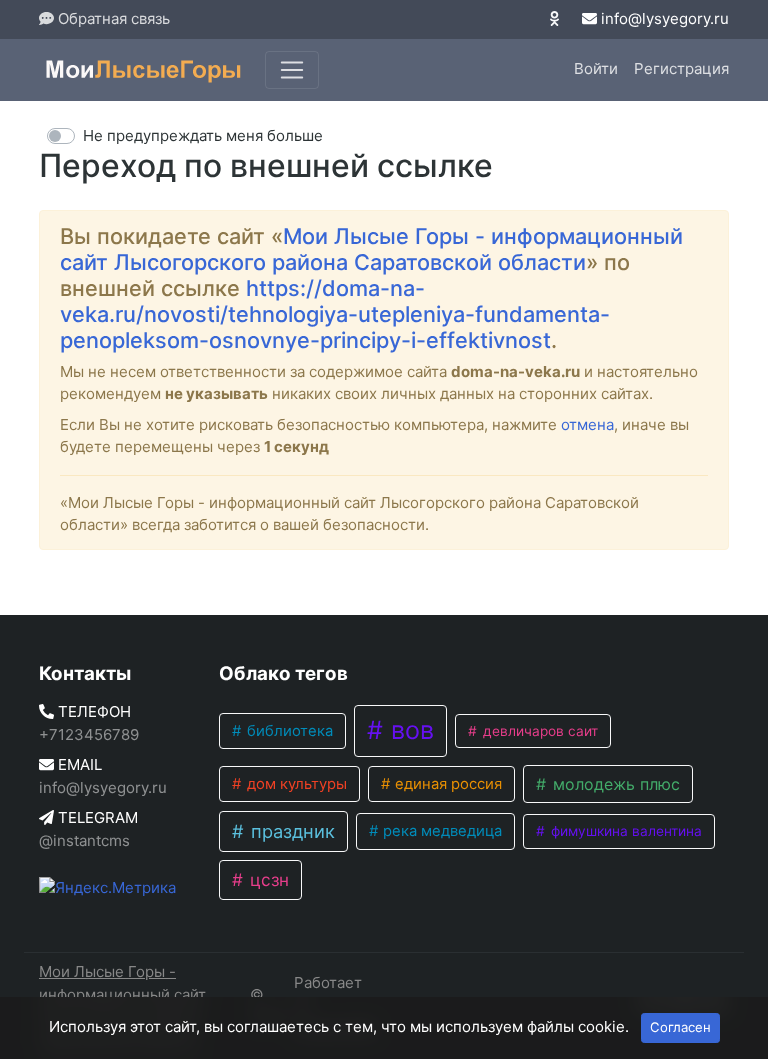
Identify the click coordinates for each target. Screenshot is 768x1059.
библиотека (288, 731)
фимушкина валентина (624, 831)
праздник (290, 831)
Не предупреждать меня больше (203, 135)
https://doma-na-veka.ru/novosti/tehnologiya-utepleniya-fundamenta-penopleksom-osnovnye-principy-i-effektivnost (335, 314)
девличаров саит (538, 731)
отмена (587, 424)
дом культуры (295, 784)
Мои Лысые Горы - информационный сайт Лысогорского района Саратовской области (371, 249)
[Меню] (292, 70)
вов (409, 730)
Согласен (680, 1027)
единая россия (446, 784)
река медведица (440, 831)
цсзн (267, 879)
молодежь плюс (614, 784)
